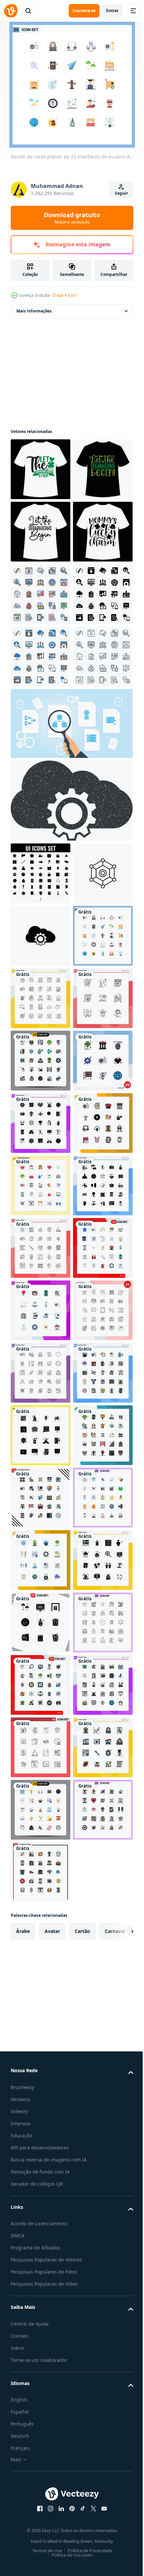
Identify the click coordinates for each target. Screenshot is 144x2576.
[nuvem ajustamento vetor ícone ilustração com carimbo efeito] (71, 1050)
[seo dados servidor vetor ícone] (41, 1185)
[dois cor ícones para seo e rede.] (41, 844)
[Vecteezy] (11, 11)
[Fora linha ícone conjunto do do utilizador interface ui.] (41, 1123)
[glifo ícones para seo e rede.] (41, 781)
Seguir (121, 193)
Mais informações (34, 311)
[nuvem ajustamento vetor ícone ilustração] (41, 1248)
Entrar (112, 11)
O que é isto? (64, 295)
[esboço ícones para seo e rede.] (41, 906)
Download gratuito (72, 218)
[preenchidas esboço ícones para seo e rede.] (41, 719)
